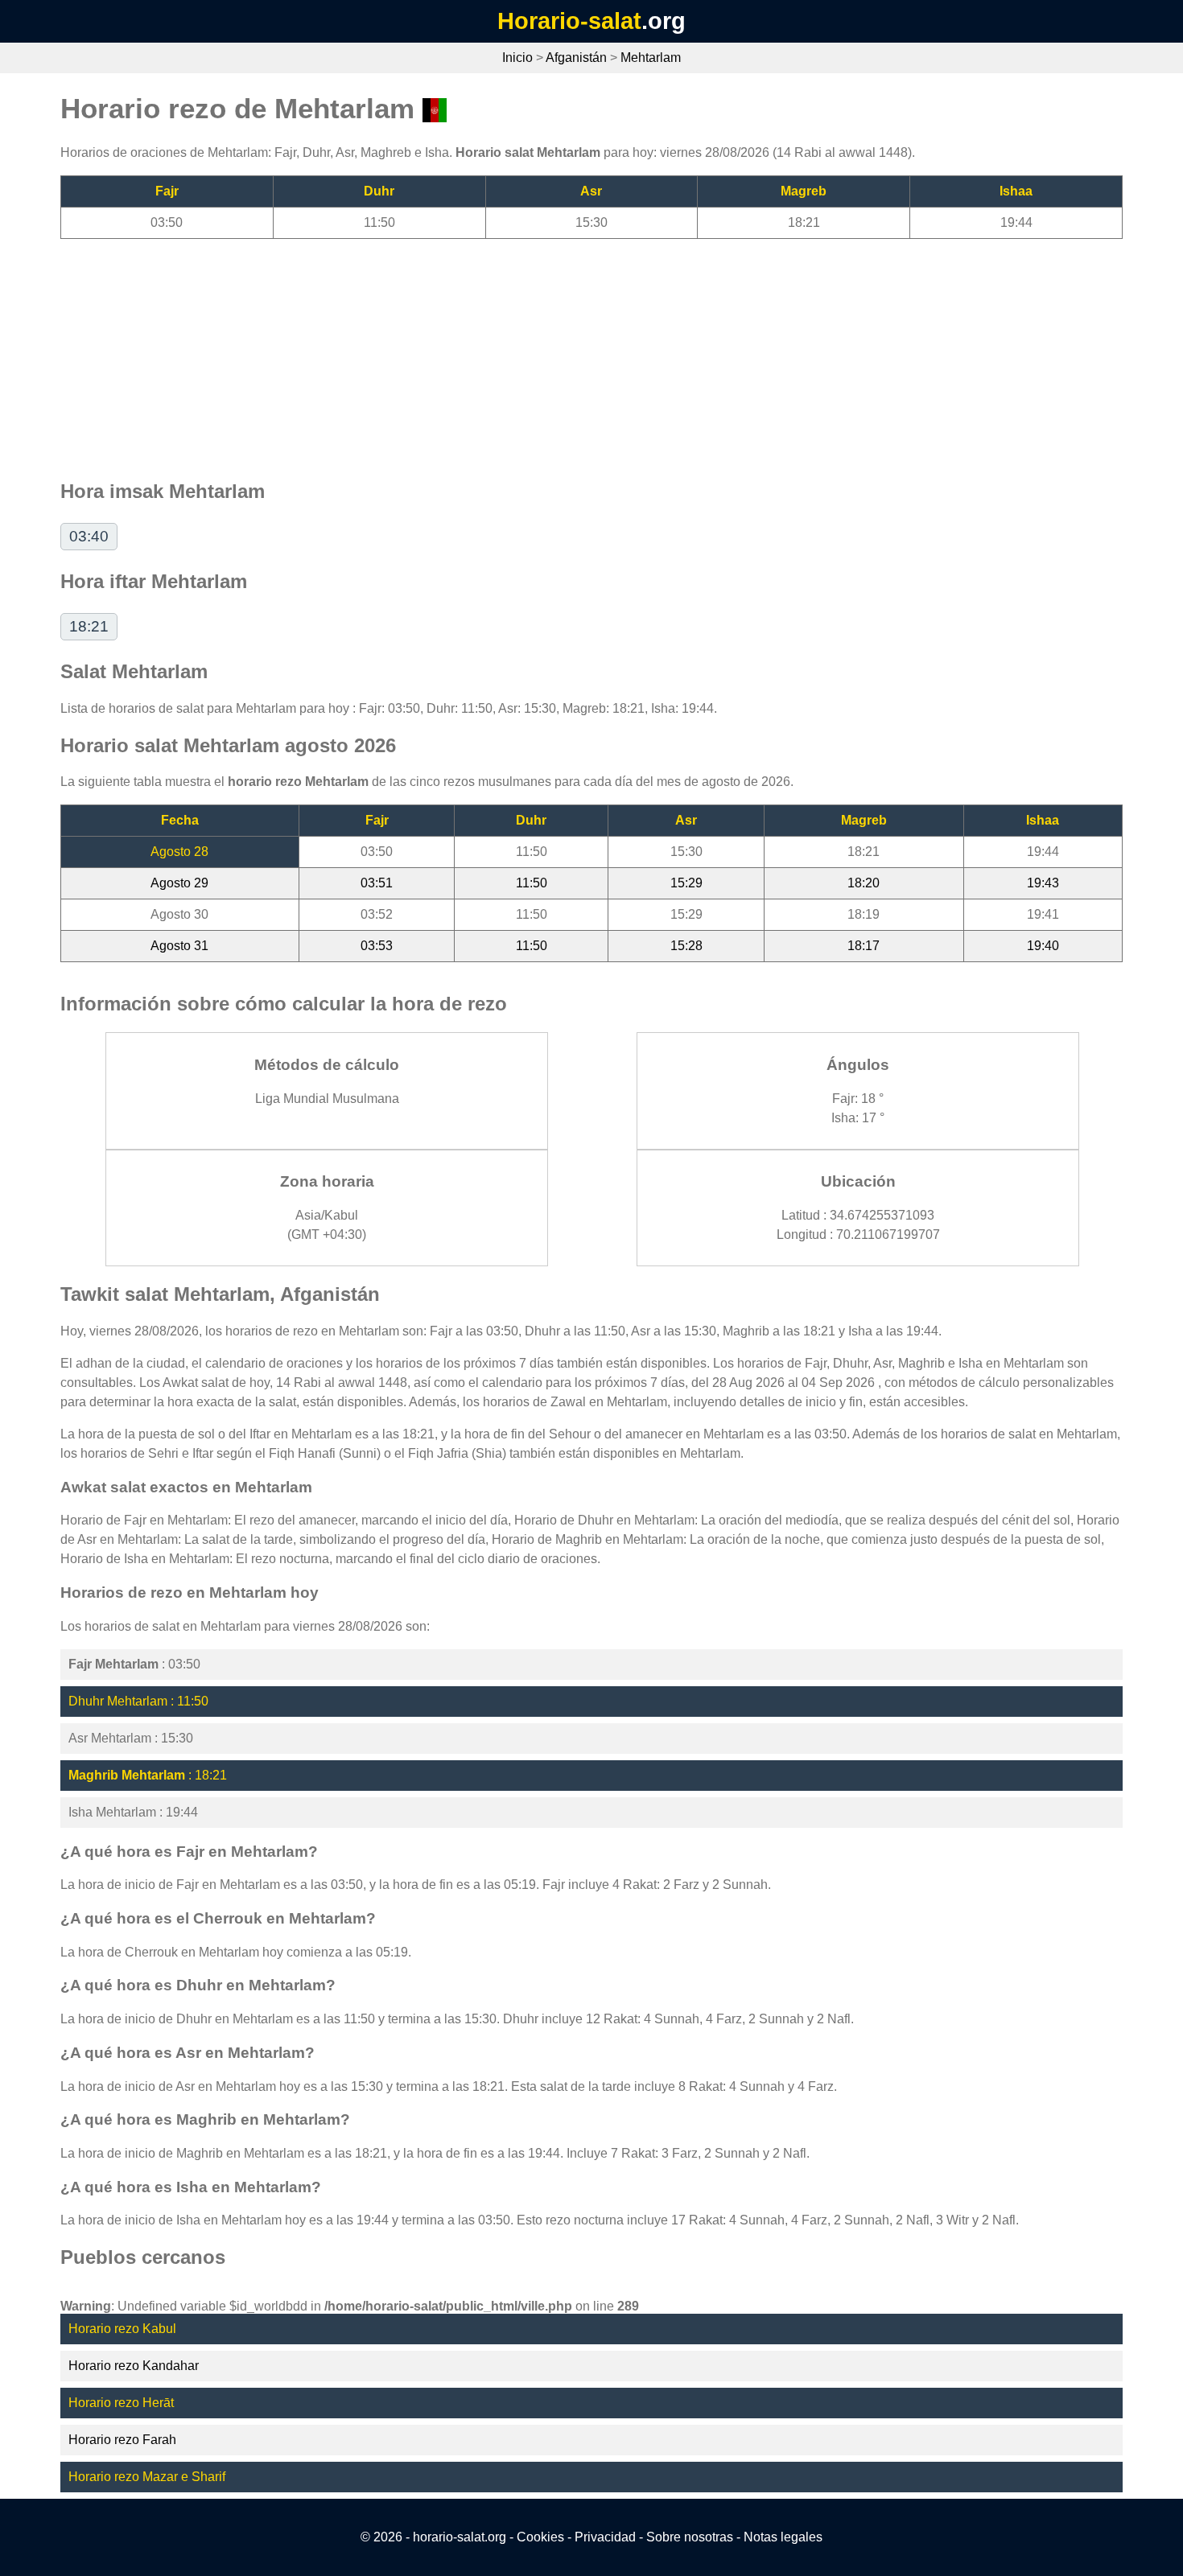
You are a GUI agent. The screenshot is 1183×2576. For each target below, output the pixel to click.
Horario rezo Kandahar (134, 2366)
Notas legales (783, 2537)
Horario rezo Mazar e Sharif (147, 2477)
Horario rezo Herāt (121, 2403)
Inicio (517, 58)
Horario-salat (569, 21)
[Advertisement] (543, 352)
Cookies (540, 2537)
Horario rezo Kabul (122, 2329)
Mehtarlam (651, 58)
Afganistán (576, 58)
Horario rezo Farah (122, 2440)
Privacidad (605, 2537)
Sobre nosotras (690, 2537)
